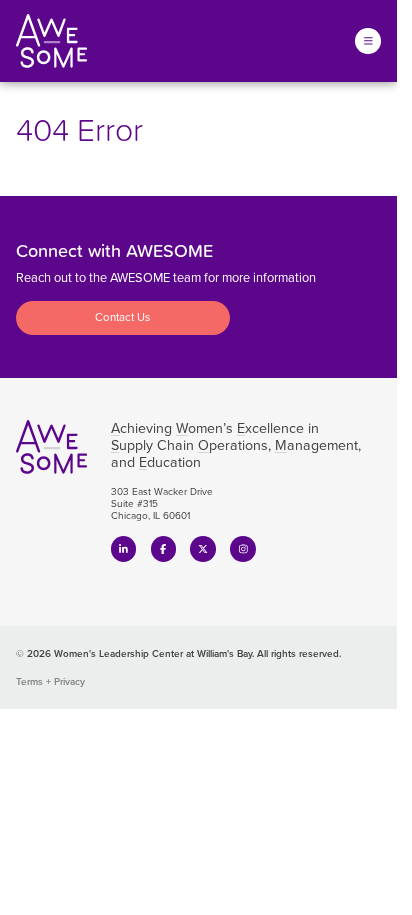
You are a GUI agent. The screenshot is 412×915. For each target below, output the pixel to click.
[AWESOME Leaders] (51, 41)
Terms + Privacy (50, 681)
